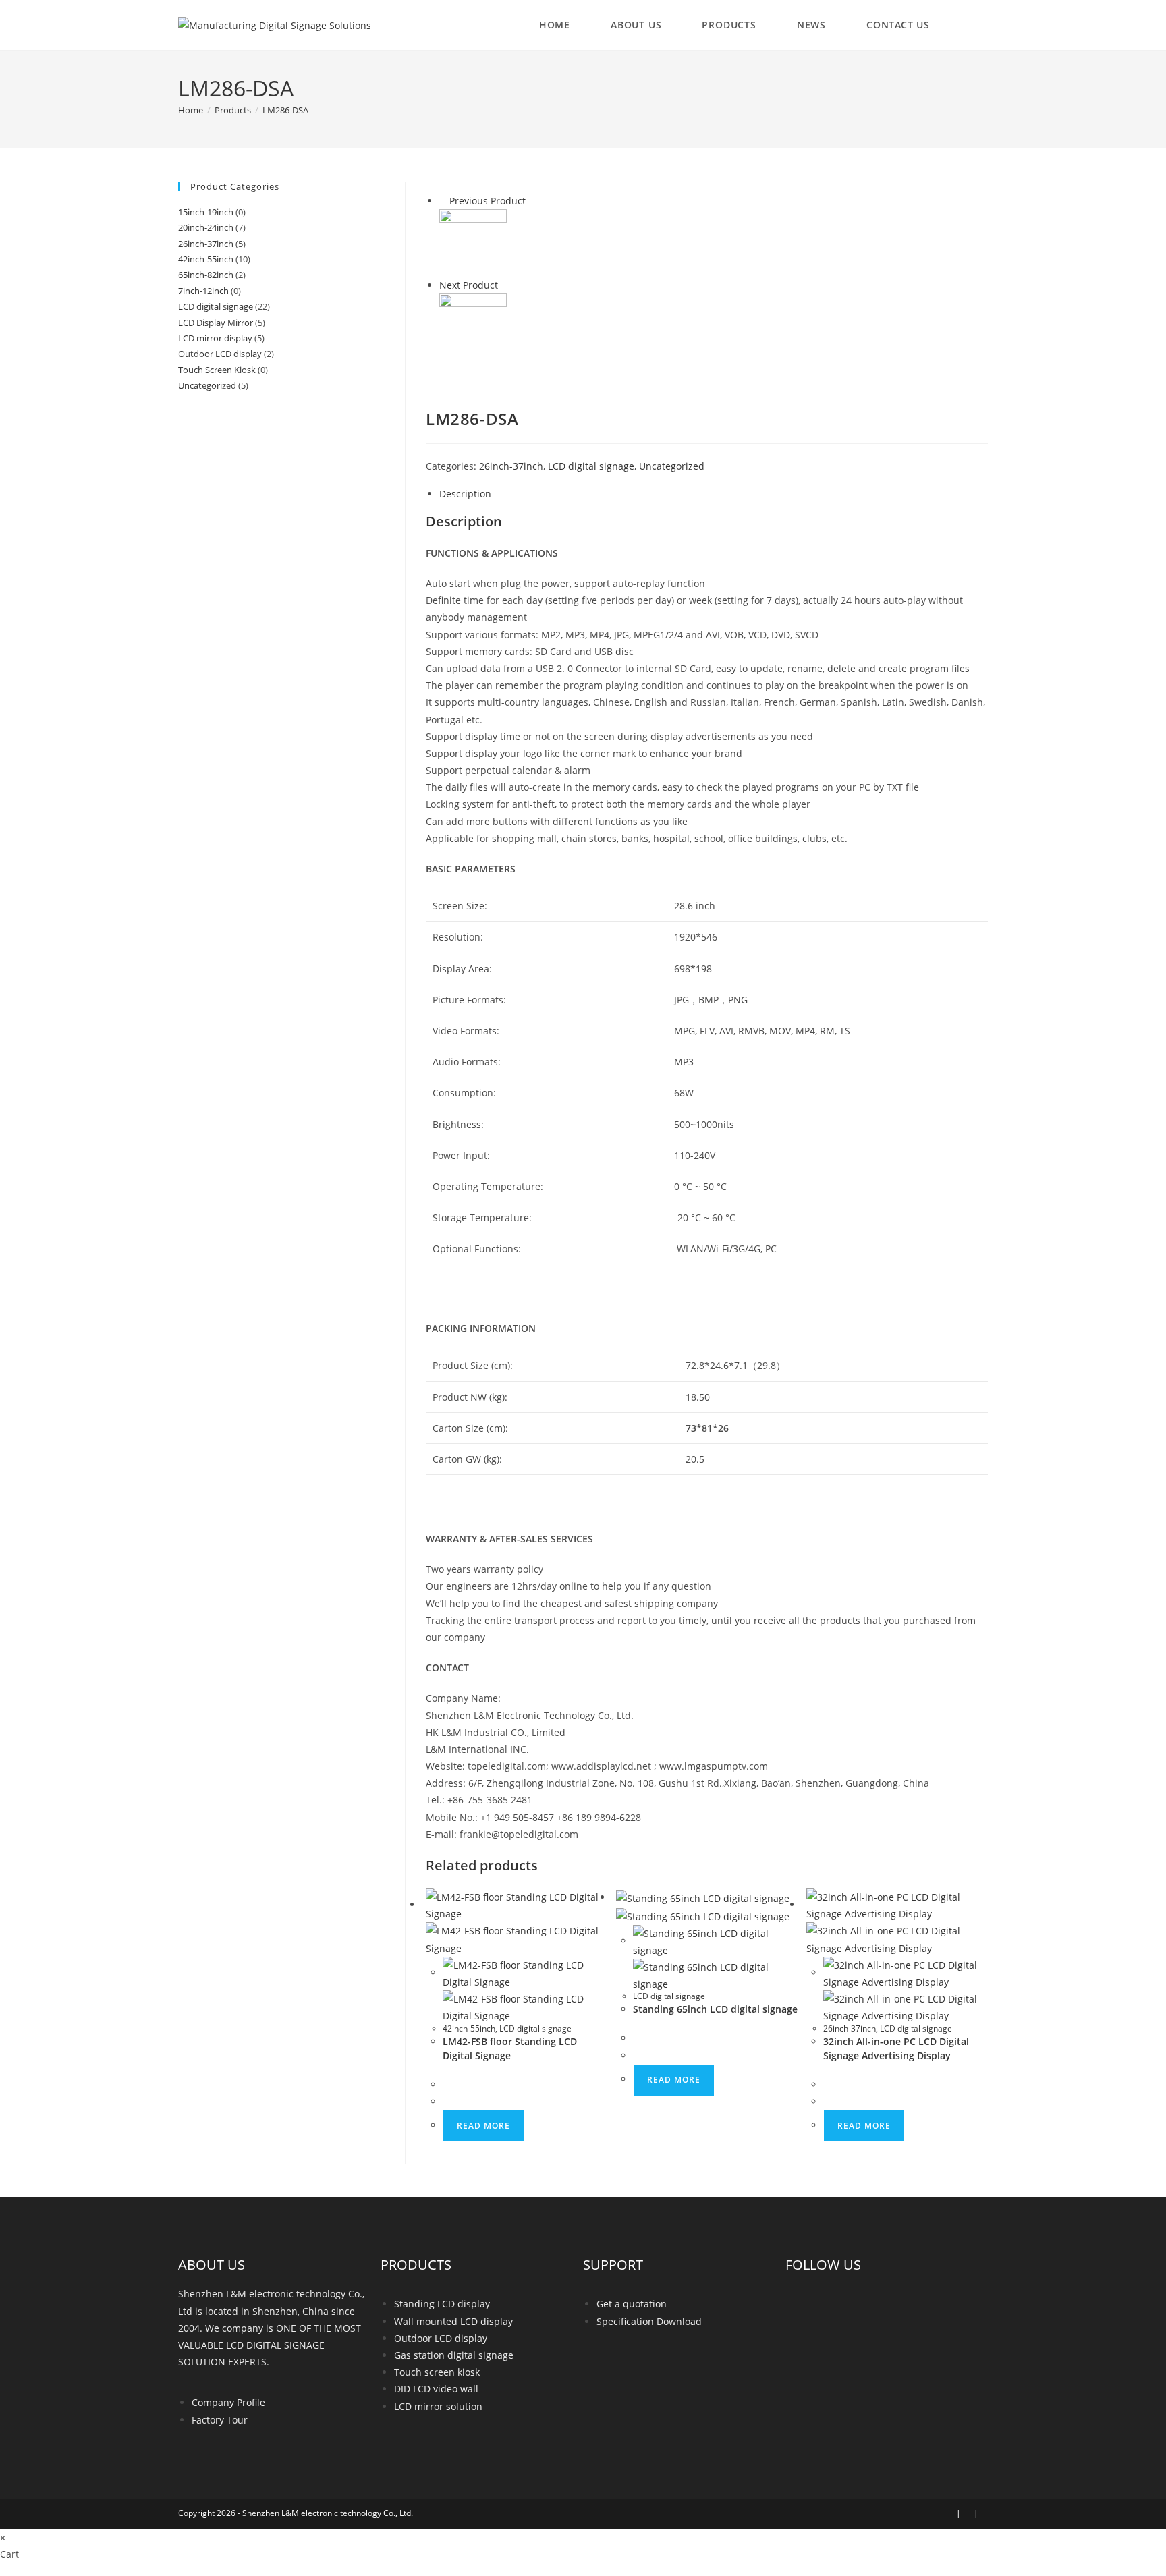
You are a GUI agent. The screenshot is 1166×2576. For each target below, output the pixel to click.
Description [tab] (465, 494)
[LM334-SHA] (473, 326)
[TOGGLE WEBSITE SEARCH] (974, 25)
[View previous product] (443, 201)
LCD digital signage (591, 466)
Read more (483, 2126)
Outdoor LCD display (220, 354)
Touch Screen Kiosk (217, 370)
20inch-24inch (206, 227)
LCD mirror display (215, 338)
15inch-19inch (206, 212)
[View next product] (504, 285)
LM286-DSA (285, 110)
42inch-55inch (469, 2028)
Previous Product (488, 201)
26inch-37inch (511, 466)
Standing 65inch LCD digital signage (715, 2009)
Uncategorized (672, 466)
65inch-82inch (206, 275)
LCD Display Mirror (216, 323)
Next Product (469, 285)
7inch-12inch (203, 291)
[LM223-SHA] (473, 242)
